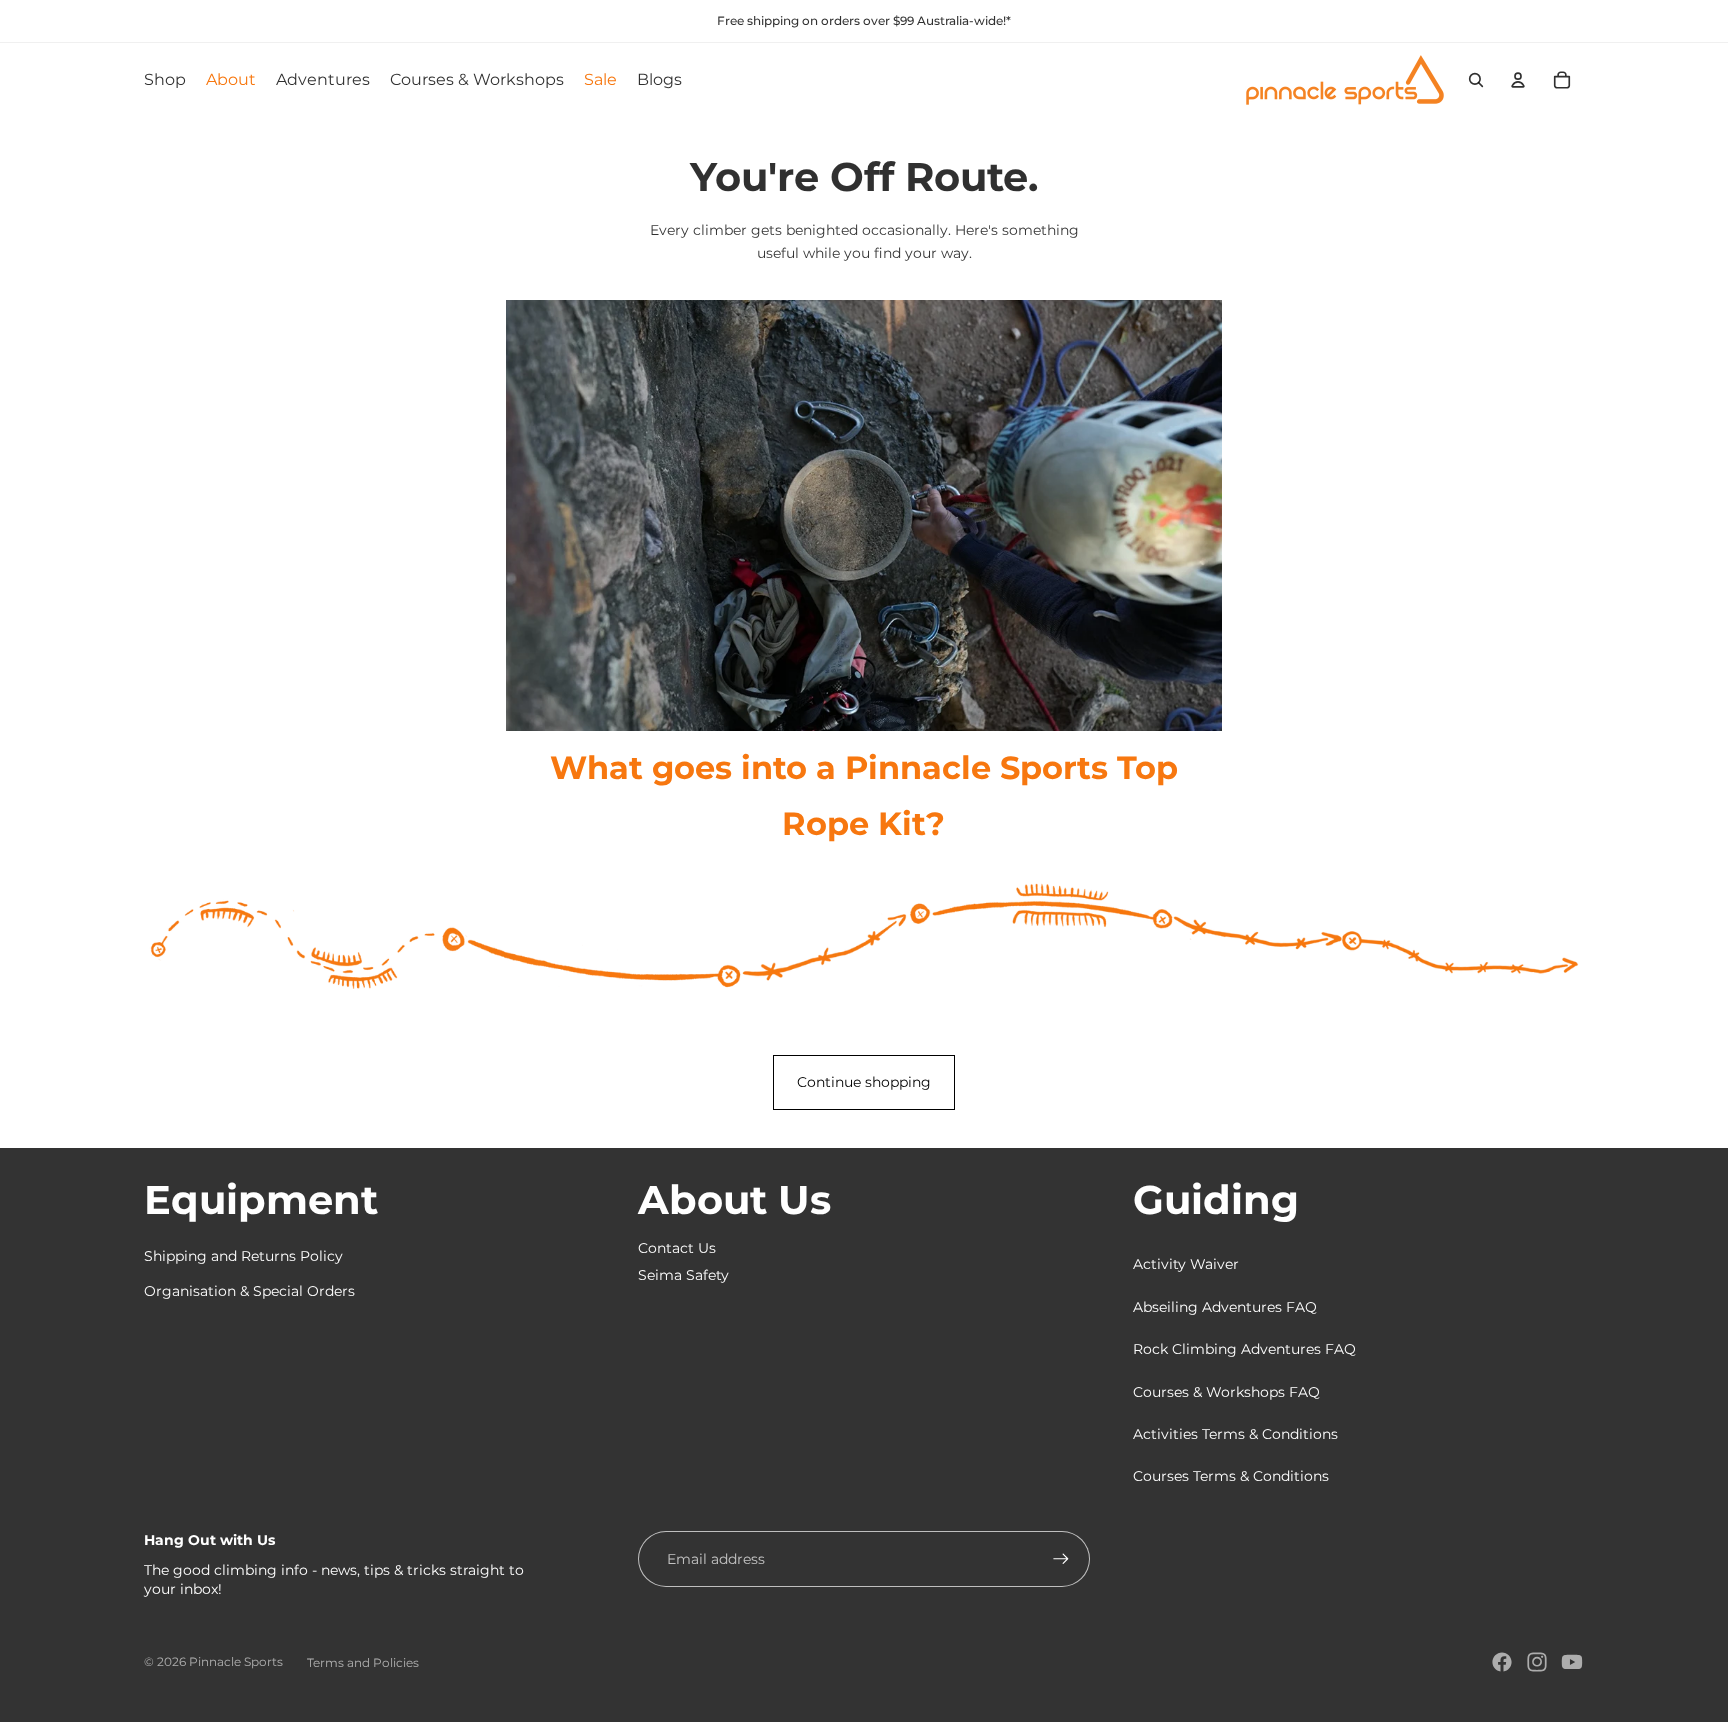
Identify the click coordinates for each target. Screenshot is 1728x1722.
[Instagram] (1537, 1662)
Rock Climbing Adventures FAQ (1244, 1349)
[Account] (1518, 80)
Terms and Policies (363, 1662)
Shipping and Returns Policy (243, 1256)
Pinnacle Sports (236, 1661)
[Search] (1476, 80)
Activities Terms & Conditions (1235, 1434)
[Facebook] (1502, 1662)
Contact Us (677, 1248)
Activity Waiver (1186, 1264)
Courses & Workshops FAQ (1226, 1392)
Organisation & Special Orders (249, 1291)
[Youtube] (1572, 1662)
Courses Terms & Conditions (1231, 1476)
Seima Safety (683, 1275)
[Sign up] (1061, 1559)
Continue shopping (864, 1082)
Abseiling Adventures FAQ (1225, 1307)
